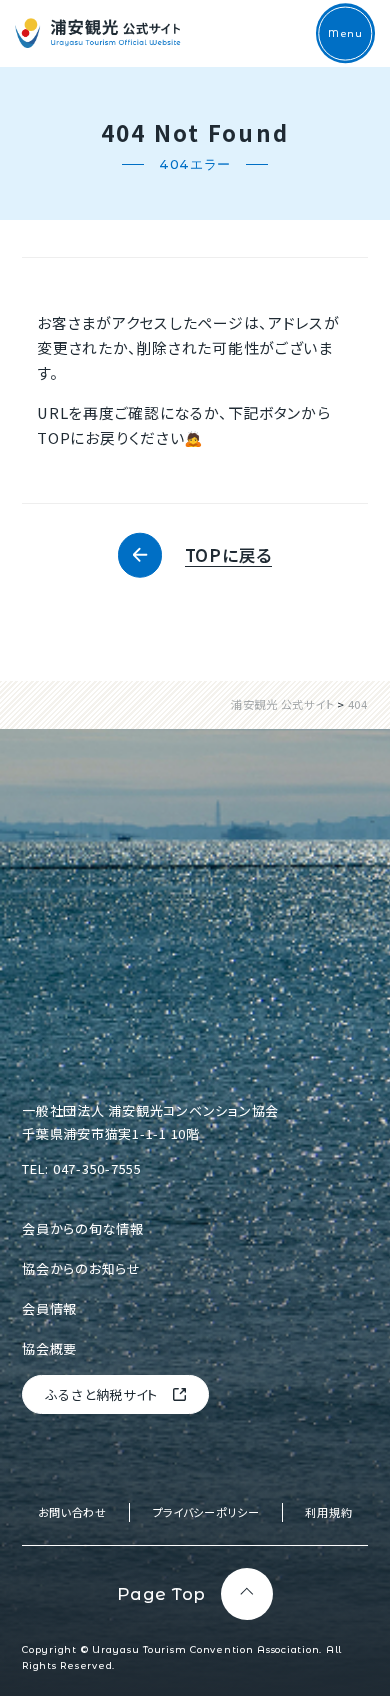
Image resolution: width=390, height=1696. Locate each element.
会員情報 (49, 1308)
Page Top (161, 1594)
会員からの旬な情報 (83, 1228)
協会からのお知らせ (81, 1268)
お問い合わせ (72, 1512)
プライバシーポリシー (206, 1512)
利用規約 (328, 1512)
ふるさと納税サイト (102, 1394)
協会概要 (49, 1348)
